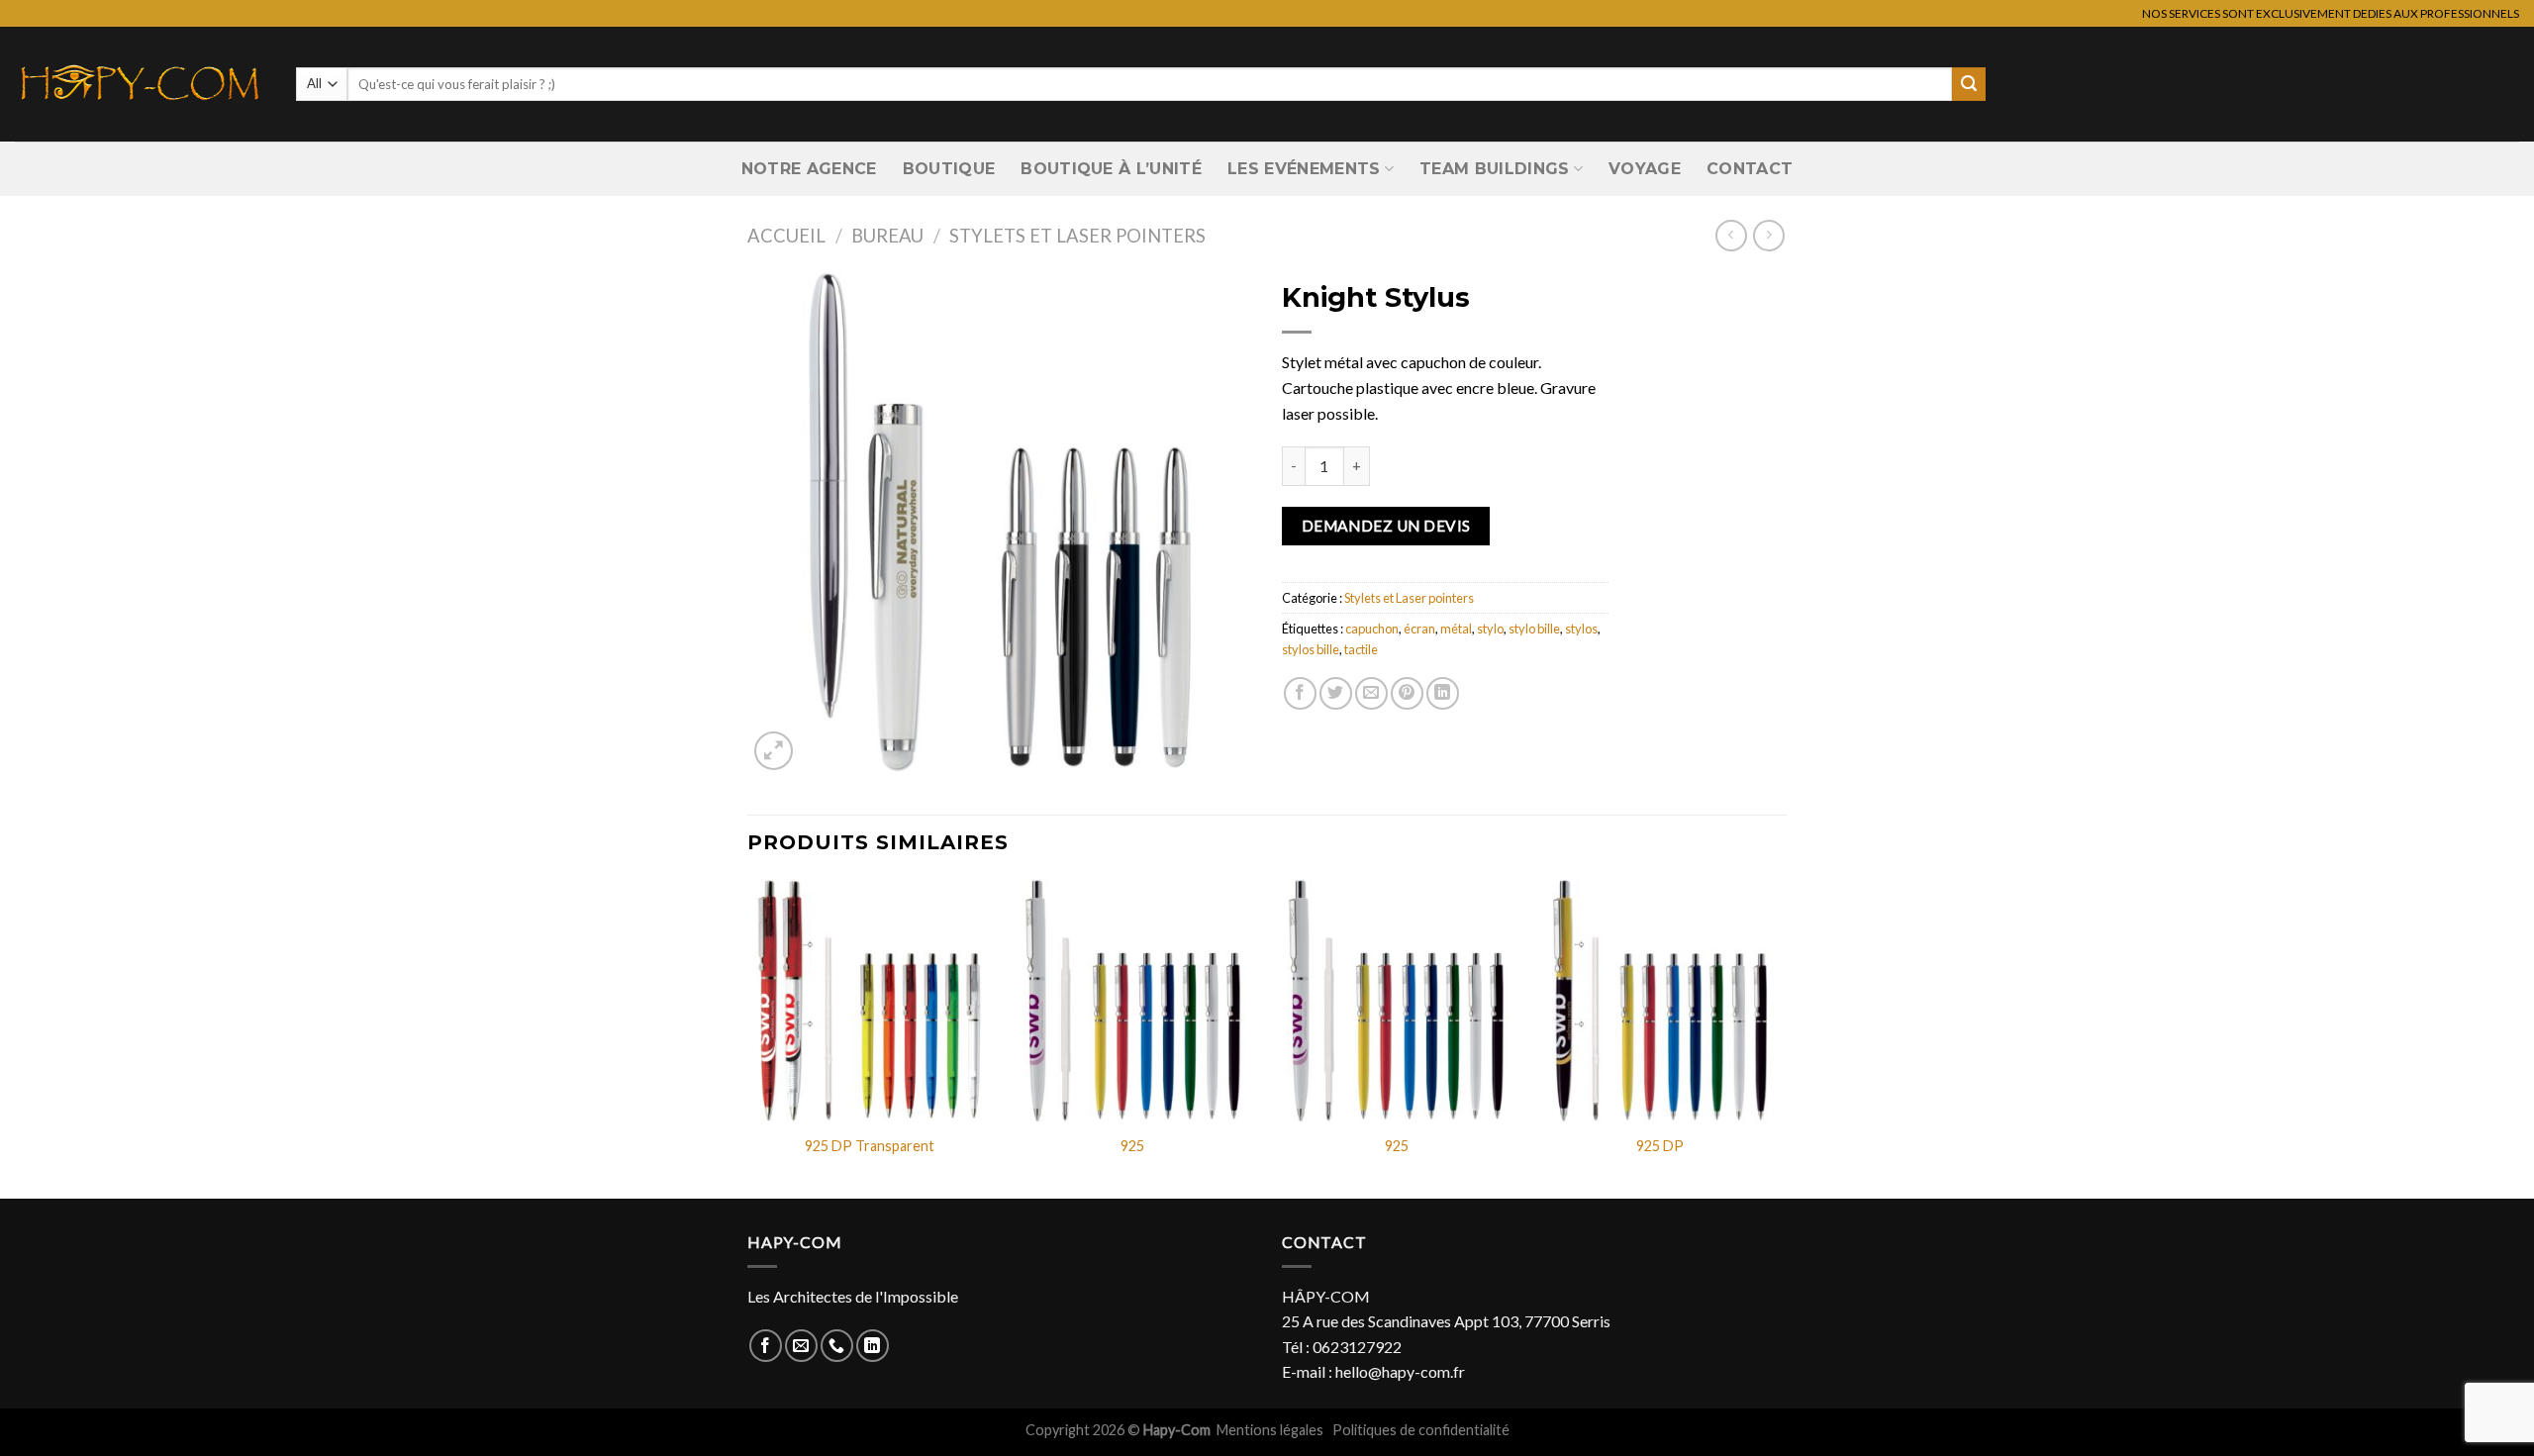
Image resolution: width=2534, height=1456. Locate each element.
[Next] (1781, 1037)
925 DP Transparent (870, 1146)
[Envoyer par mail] (1371, 693)
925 (1132, 1146)
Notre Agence (809, 169)
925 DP (1660, 1146)
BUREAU (887, 236)
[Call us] (837, 1346)
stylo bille (1534, 629)
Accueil (786, 236)
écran (1419, 629)
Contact (1750, 169)
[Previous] (748, 1037)
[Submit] (1969, 84)
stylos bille (1311, 649)
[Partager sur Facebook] (1300, 693)
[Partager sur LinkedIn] (1443, 693)
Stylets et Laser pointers (1077, 236)
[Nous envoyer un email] (801, 1346)
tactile (1361, 649)
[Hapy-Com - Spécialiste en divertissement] (141, 84)
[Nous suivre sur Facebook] (766, 1346)
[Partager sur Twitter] (1336, 693)
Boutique (949, 169)
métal (1456, 629)
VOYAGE (1645, 169)
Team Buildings (1494, 169)
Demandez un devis (1386, 526)
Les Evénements (1304, 169)
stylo (1490, 629)
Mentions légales (1271, 1430)
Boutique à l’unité (1111, 169)
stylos (1581, 629)
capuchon (1372, 629)
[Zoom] (774, 751)
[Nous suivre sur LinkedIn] (873, 1346)
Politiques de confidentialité (1421, 1430)
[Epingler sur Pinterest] (1407, 693)
